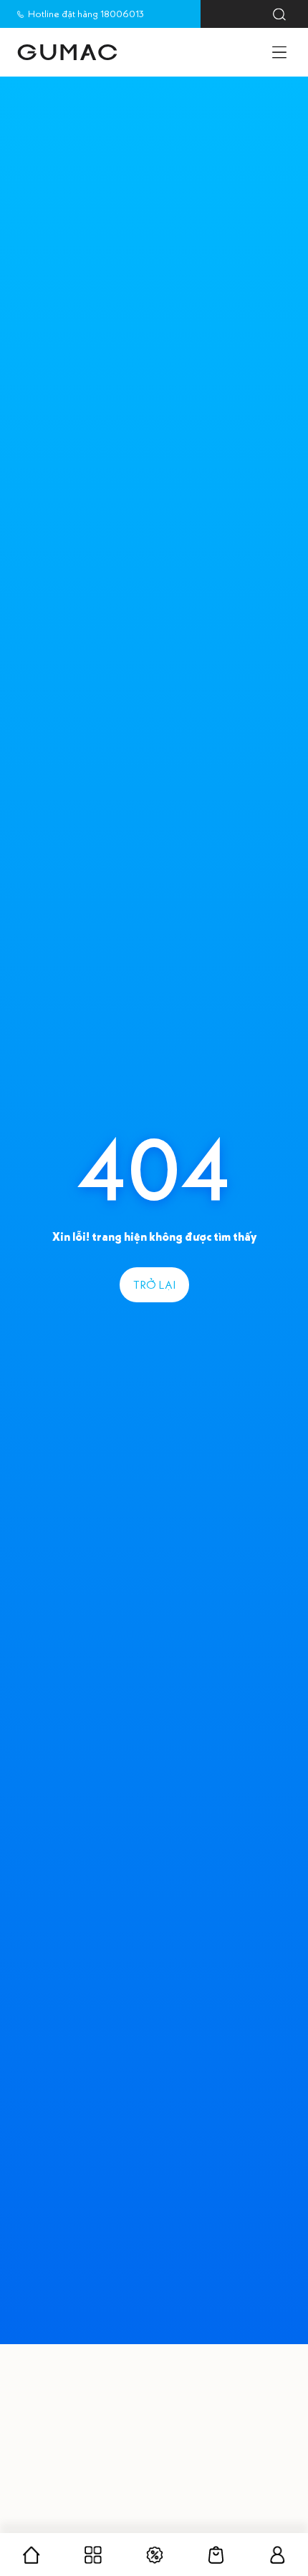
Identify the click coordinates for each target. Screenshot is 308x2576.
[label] (67, 52)
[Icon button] (279, 14)
